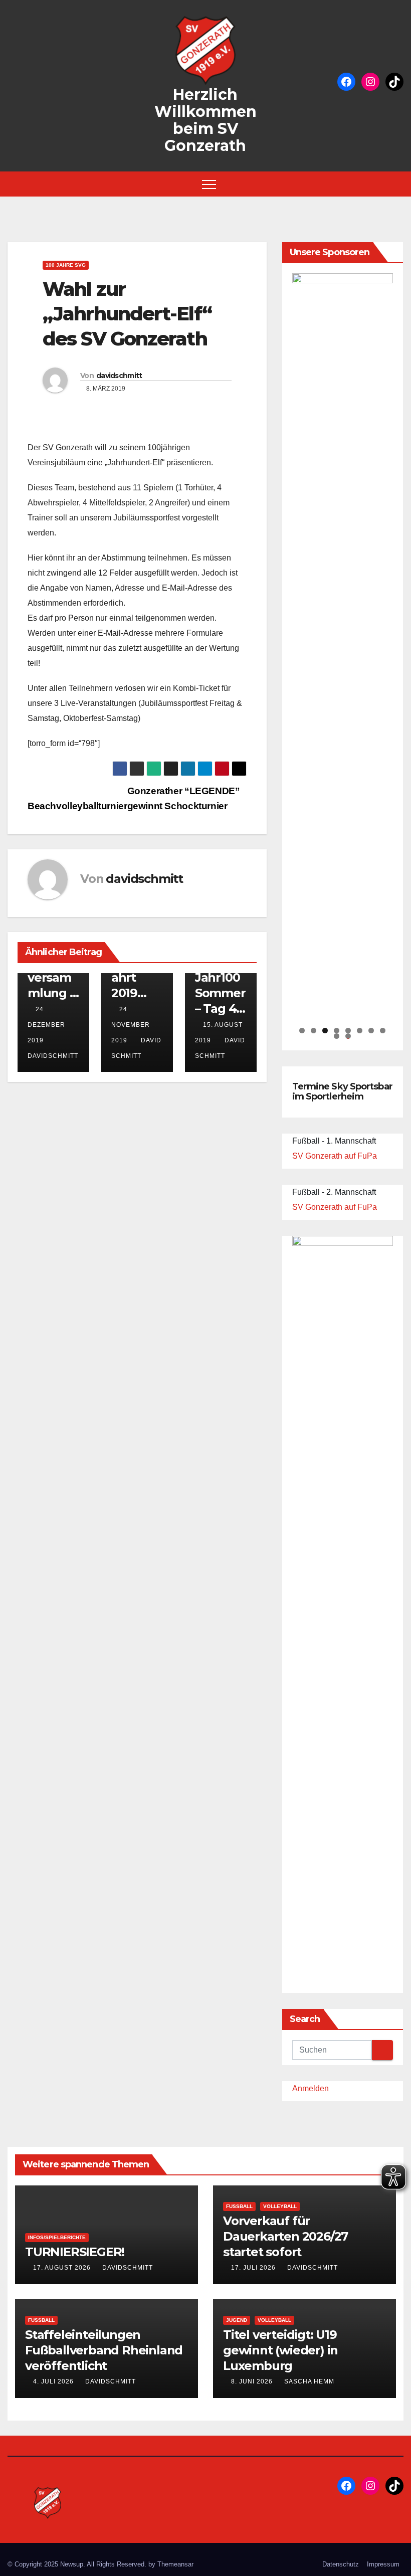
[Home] (15, 184)
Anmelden (311, 2088)
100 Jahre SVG (66, 265)
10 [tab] (348, 1036)
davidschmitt (119, 376)
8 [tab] (383, 1031)
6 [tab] (360, 1031)
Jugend (237, 2320)
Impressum (383, 2564)
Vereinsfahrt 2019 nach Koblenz (136, 993)
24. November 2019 (131, 1025)
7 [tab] (371, 1031)
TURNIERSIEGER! (75, 2252)
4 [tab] (337, 1031)
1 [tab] (302, 1031)
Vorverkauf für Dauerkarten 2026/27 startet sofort (285, 2236)
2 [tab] (314, 1031)
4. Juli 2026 (54, 2381)
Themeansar (175, 2564)
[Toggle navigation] (209, 184)
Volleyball (280, 2206)
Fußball (239, 2206)
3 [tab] (325, 1031)
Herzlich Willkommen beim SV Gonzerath (205, 120)
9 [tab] (337, 1036)
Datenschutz (341, 2564)
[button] (398, 184)
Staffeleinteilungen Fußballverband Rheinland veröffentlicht (104, 2350)
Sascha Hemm (309, 2381)
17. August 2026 (63, 2268)
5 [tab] (348, 1031)
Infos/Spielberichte (57, 2237)
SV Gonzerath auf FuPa (335, 1156)
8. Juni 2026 (253, 2381)
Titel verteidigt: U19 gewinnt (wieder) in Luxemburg (280, 2350)
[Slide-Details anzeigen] (343, 649)
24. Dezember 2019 (46, 1025)
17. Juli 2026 (254, 2268)
